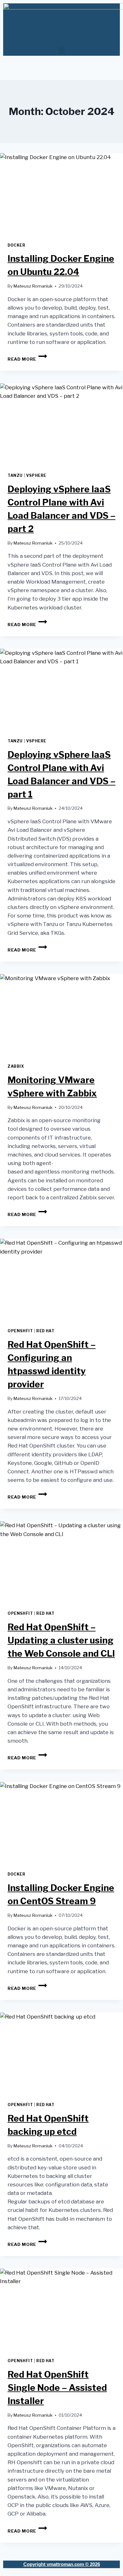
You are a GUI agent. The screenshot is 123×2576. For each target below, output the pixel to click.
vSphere (36, 476)
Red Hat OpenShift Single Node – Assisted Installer (57, 2388)
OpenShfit (20, 1331)
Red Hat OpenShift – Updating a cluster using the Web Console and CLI (61, 1640)
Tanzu (15, 476)
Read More (27, 359)
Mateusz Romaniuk (33, 286)
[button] (61, 51)
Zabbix (16, 1066)
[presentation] (61, 194)
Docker (17, 245)
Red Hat (45, 1331)
